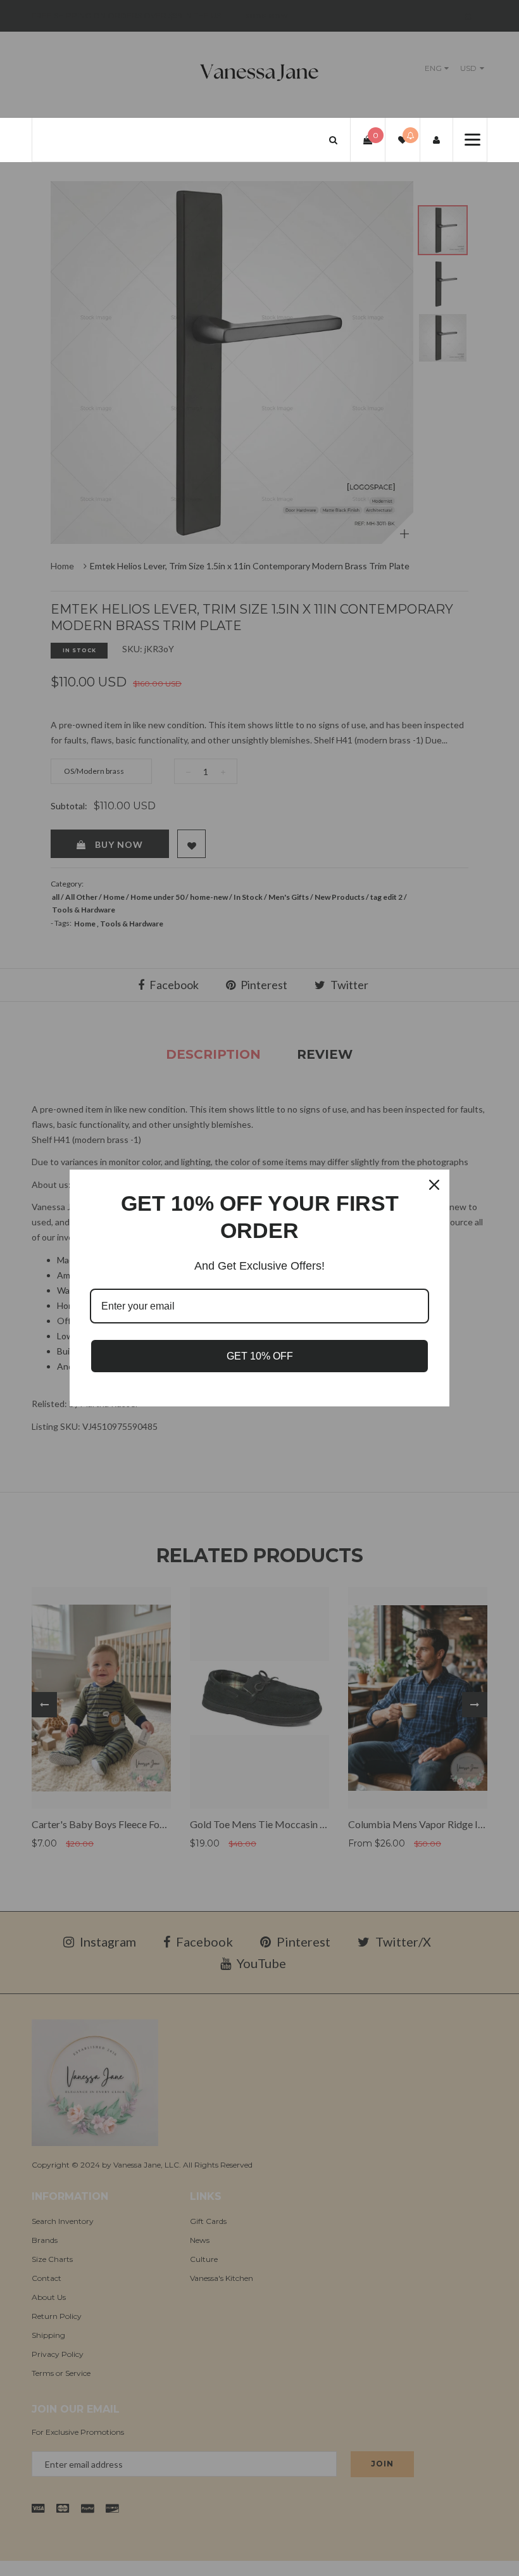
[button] (333, 140)
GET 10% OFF (260, 1356)
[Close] (434, 1185)
